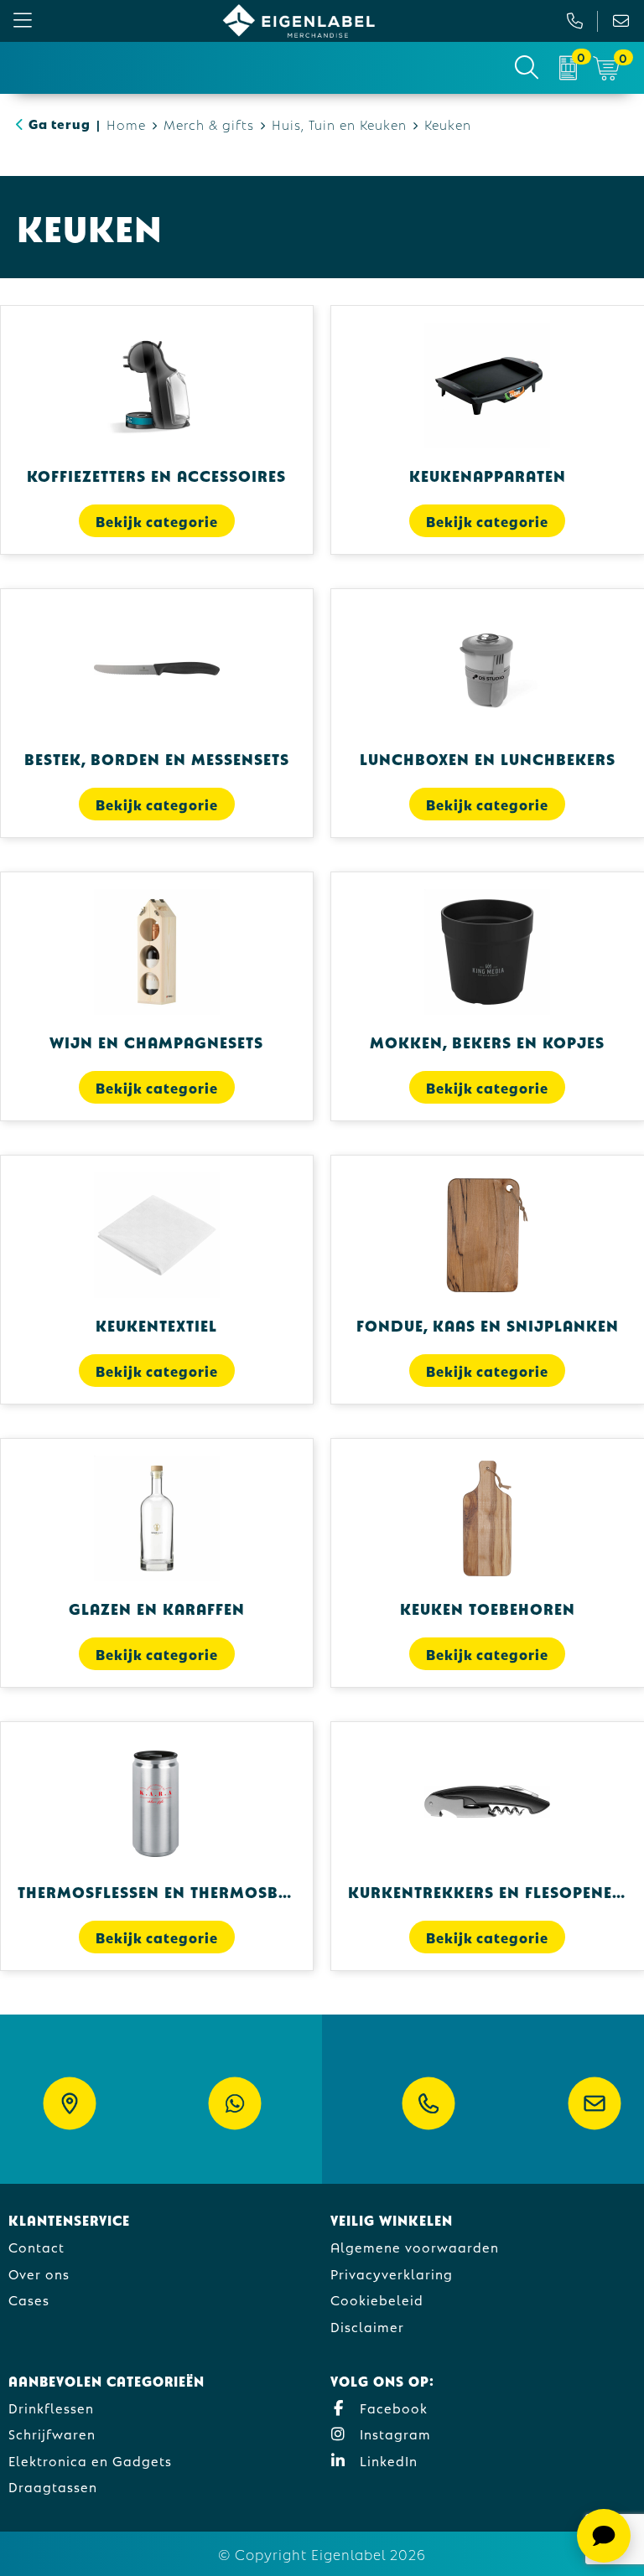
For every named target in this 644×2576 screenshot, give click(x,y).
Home (126, 124)
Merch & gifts (209, 124)
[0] (568, 68)
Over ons (39, 2273)
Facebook (392, 2407)
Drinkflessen (51, 2407)
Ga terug (60, 123)
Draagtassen (53, 2486)
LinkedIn (387, 2460)
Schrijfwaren (52, 2433)
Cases (29, 2299)
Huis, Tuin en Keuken (339, 124)
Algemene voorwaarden (415, 2246)
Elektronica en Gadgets (90, 2460)
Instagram (393, 2433)
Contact (36, 2246)
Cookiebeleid (377, 2299)
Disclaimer (367, 2326)
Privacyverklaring (392, 2273)
